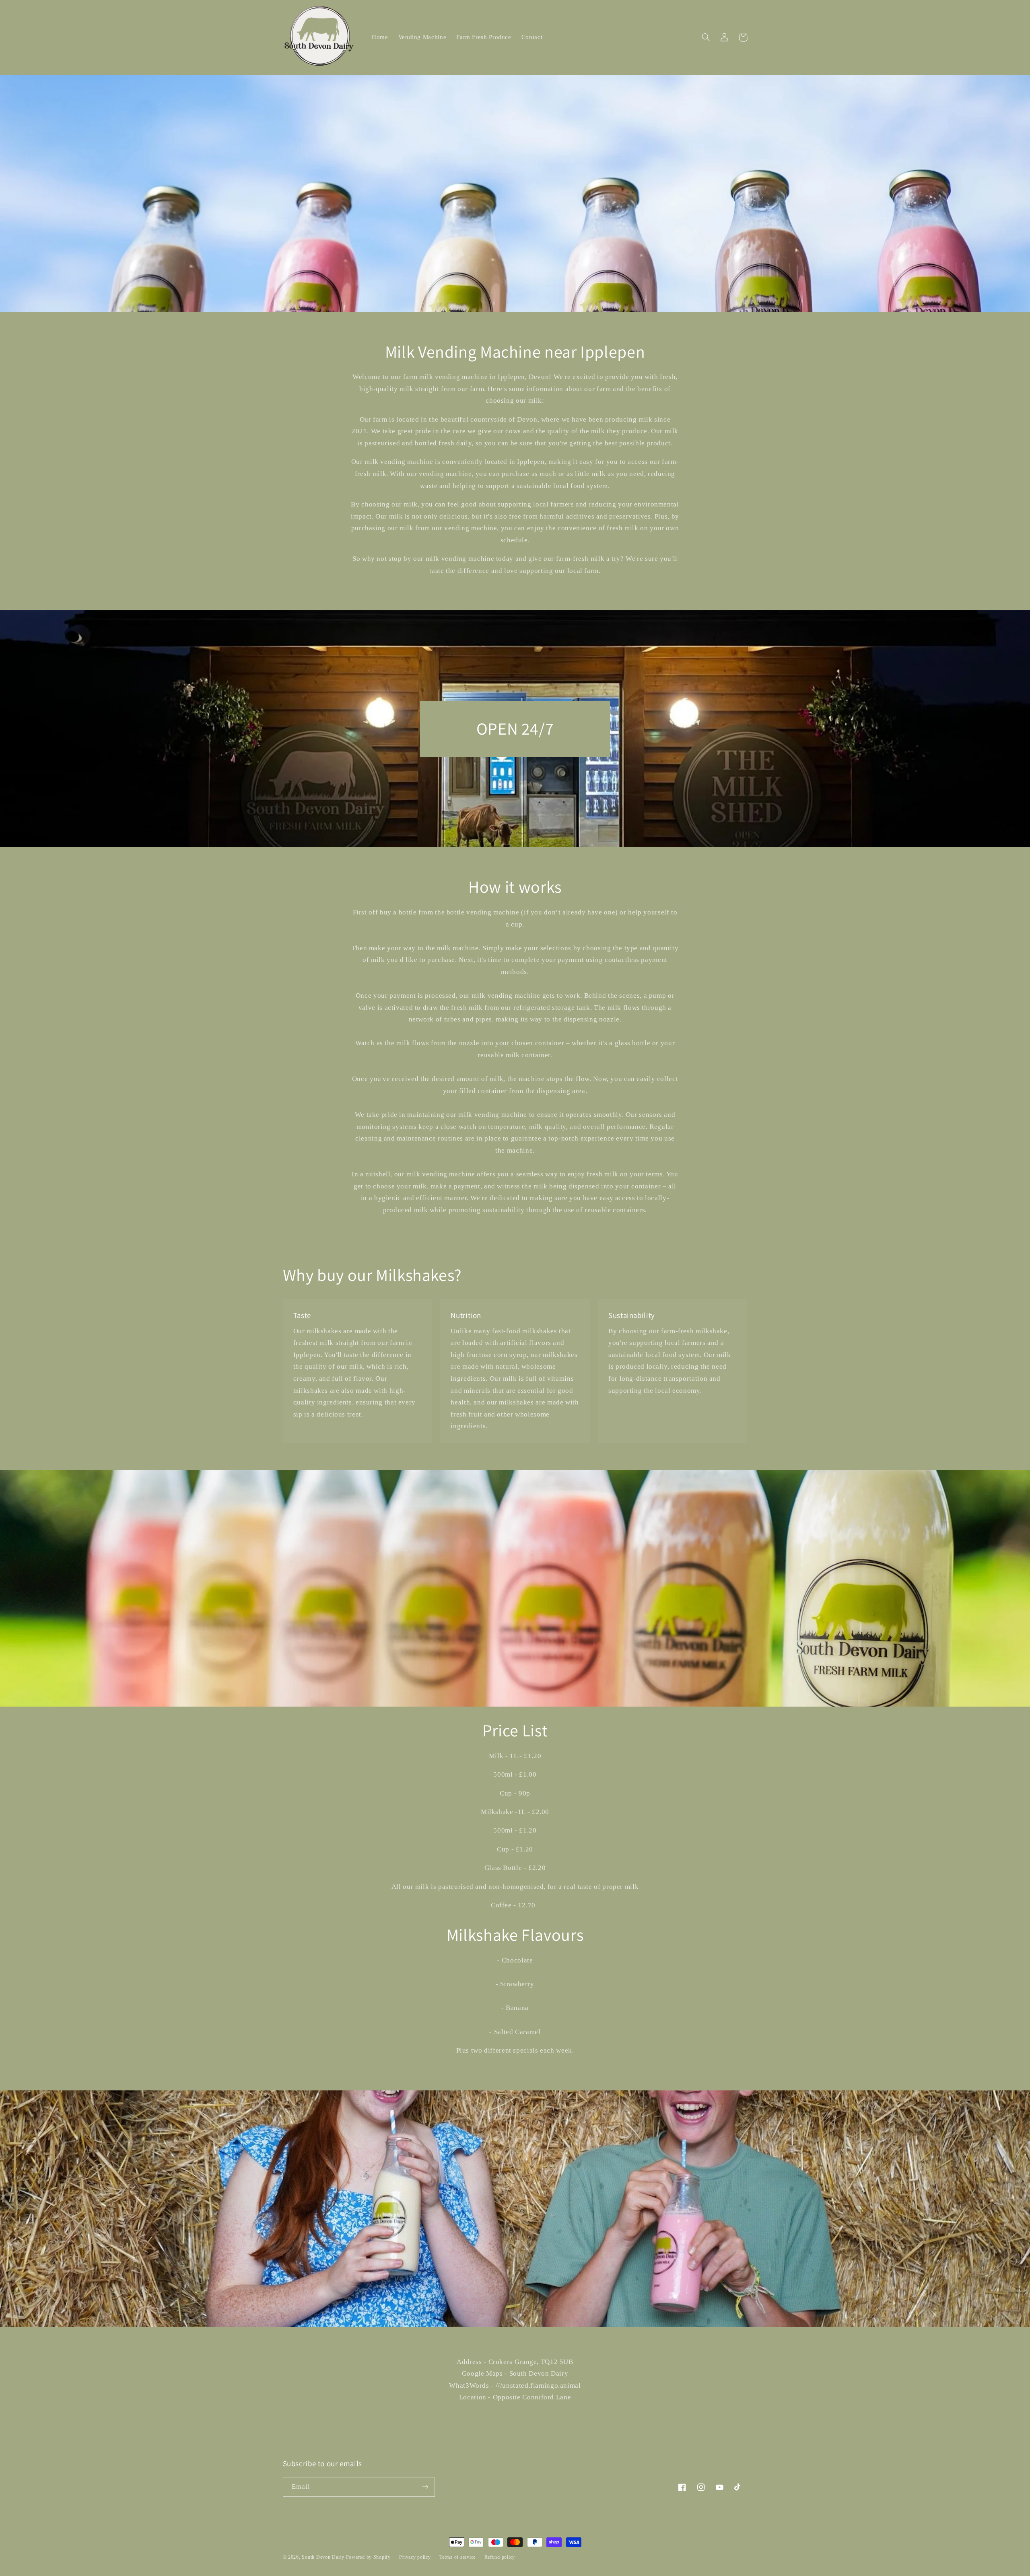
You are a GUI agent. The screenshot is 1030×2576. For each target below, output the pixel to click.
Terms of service (457, 2557)
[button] (706, 37)
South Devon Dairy (323, 2557)
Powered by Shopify (368, 2557)
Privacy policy (415, 2557)
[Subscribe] (425, 2487)
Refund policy (500, 2557)
